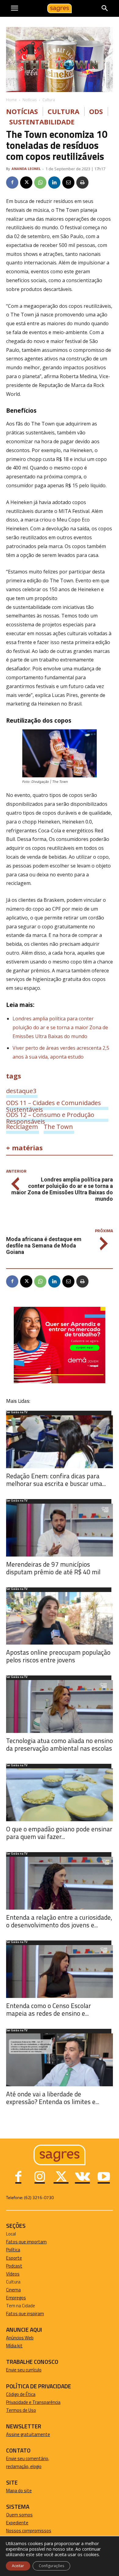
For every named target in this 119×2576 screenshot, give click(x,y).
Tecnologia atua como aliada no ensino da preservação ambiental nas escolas (60, 1744)
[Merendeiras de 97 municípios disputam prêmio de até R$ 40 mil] (60, 1530)
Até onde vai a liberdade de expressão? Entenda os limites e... (53, 2098)
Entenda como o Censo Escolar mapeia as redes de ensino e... (49, 2009)
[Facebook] (12, 182)
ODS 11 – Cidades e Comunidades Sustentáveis (54, 1103)
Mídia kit (14, 2346)
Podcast (14, 2266)
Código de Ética (21, 2394)
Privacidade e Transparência (33, 2402)
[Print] (82, 182)
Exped (12, 2523)
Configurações (51, 2566)
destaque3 (21, 1091)
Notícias (30, 100)
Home (11, 100)
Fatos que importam (26, 2242)
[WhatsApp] (40, 182)
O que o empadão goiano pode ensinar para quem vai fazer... (59, 1833)
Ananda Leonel (26, 169)
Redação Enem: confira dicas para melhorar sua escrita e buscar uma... (56, 1480)
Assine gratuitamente (28, 2434)
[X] (26, 182)
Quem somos (19, 2515)
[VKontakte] (82, 2177)
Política (13, 2250)
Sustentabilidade (42, 122)
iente (23, 2523)
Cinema (13, 2290)
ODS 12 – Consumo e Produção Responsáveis (50, 1115)
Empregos (16, 2298)
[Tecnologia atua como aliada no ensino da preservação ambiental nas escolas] (60, 1706)
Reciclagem (22, 1126)
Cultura (49, 100)
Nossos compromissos (29, 2531)
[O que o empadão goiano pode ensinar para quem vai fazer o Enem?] (60, 1795)
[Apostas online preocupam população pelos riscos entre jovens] (60, 1618)
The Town (58, 1126)
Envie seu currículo (24, 2370)
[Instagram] (40, 2177)
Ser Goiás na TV (17, 1413)
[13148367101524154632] (60, 1382)
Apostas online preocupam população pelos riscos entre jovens (58, 1656)
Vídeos (13, 2274)
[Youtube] (104, 2177)
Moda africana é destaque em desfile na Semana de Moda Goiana (44, 1246)
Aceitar (18, 2566)
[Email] (68, 182)
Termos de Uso (21, 2410)
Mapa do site (19, 2491)
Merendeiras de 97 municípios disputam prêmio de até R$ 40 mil (53, 1568)
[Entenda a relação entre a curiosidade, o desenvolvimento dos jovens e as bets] (60, 1883)
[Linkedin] (54, 182)
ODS (96, 111)
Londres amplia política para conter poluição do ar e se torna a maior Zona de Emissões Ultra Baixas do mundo (60, 1027)
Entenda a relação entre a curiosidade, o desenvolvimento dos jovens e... (59, 1921)
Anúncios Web (20, 2338)
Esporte (14, 2258)
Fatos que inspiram (25, 2314)
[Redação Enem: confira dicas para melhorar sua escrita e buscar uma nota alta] (60, 1442)
